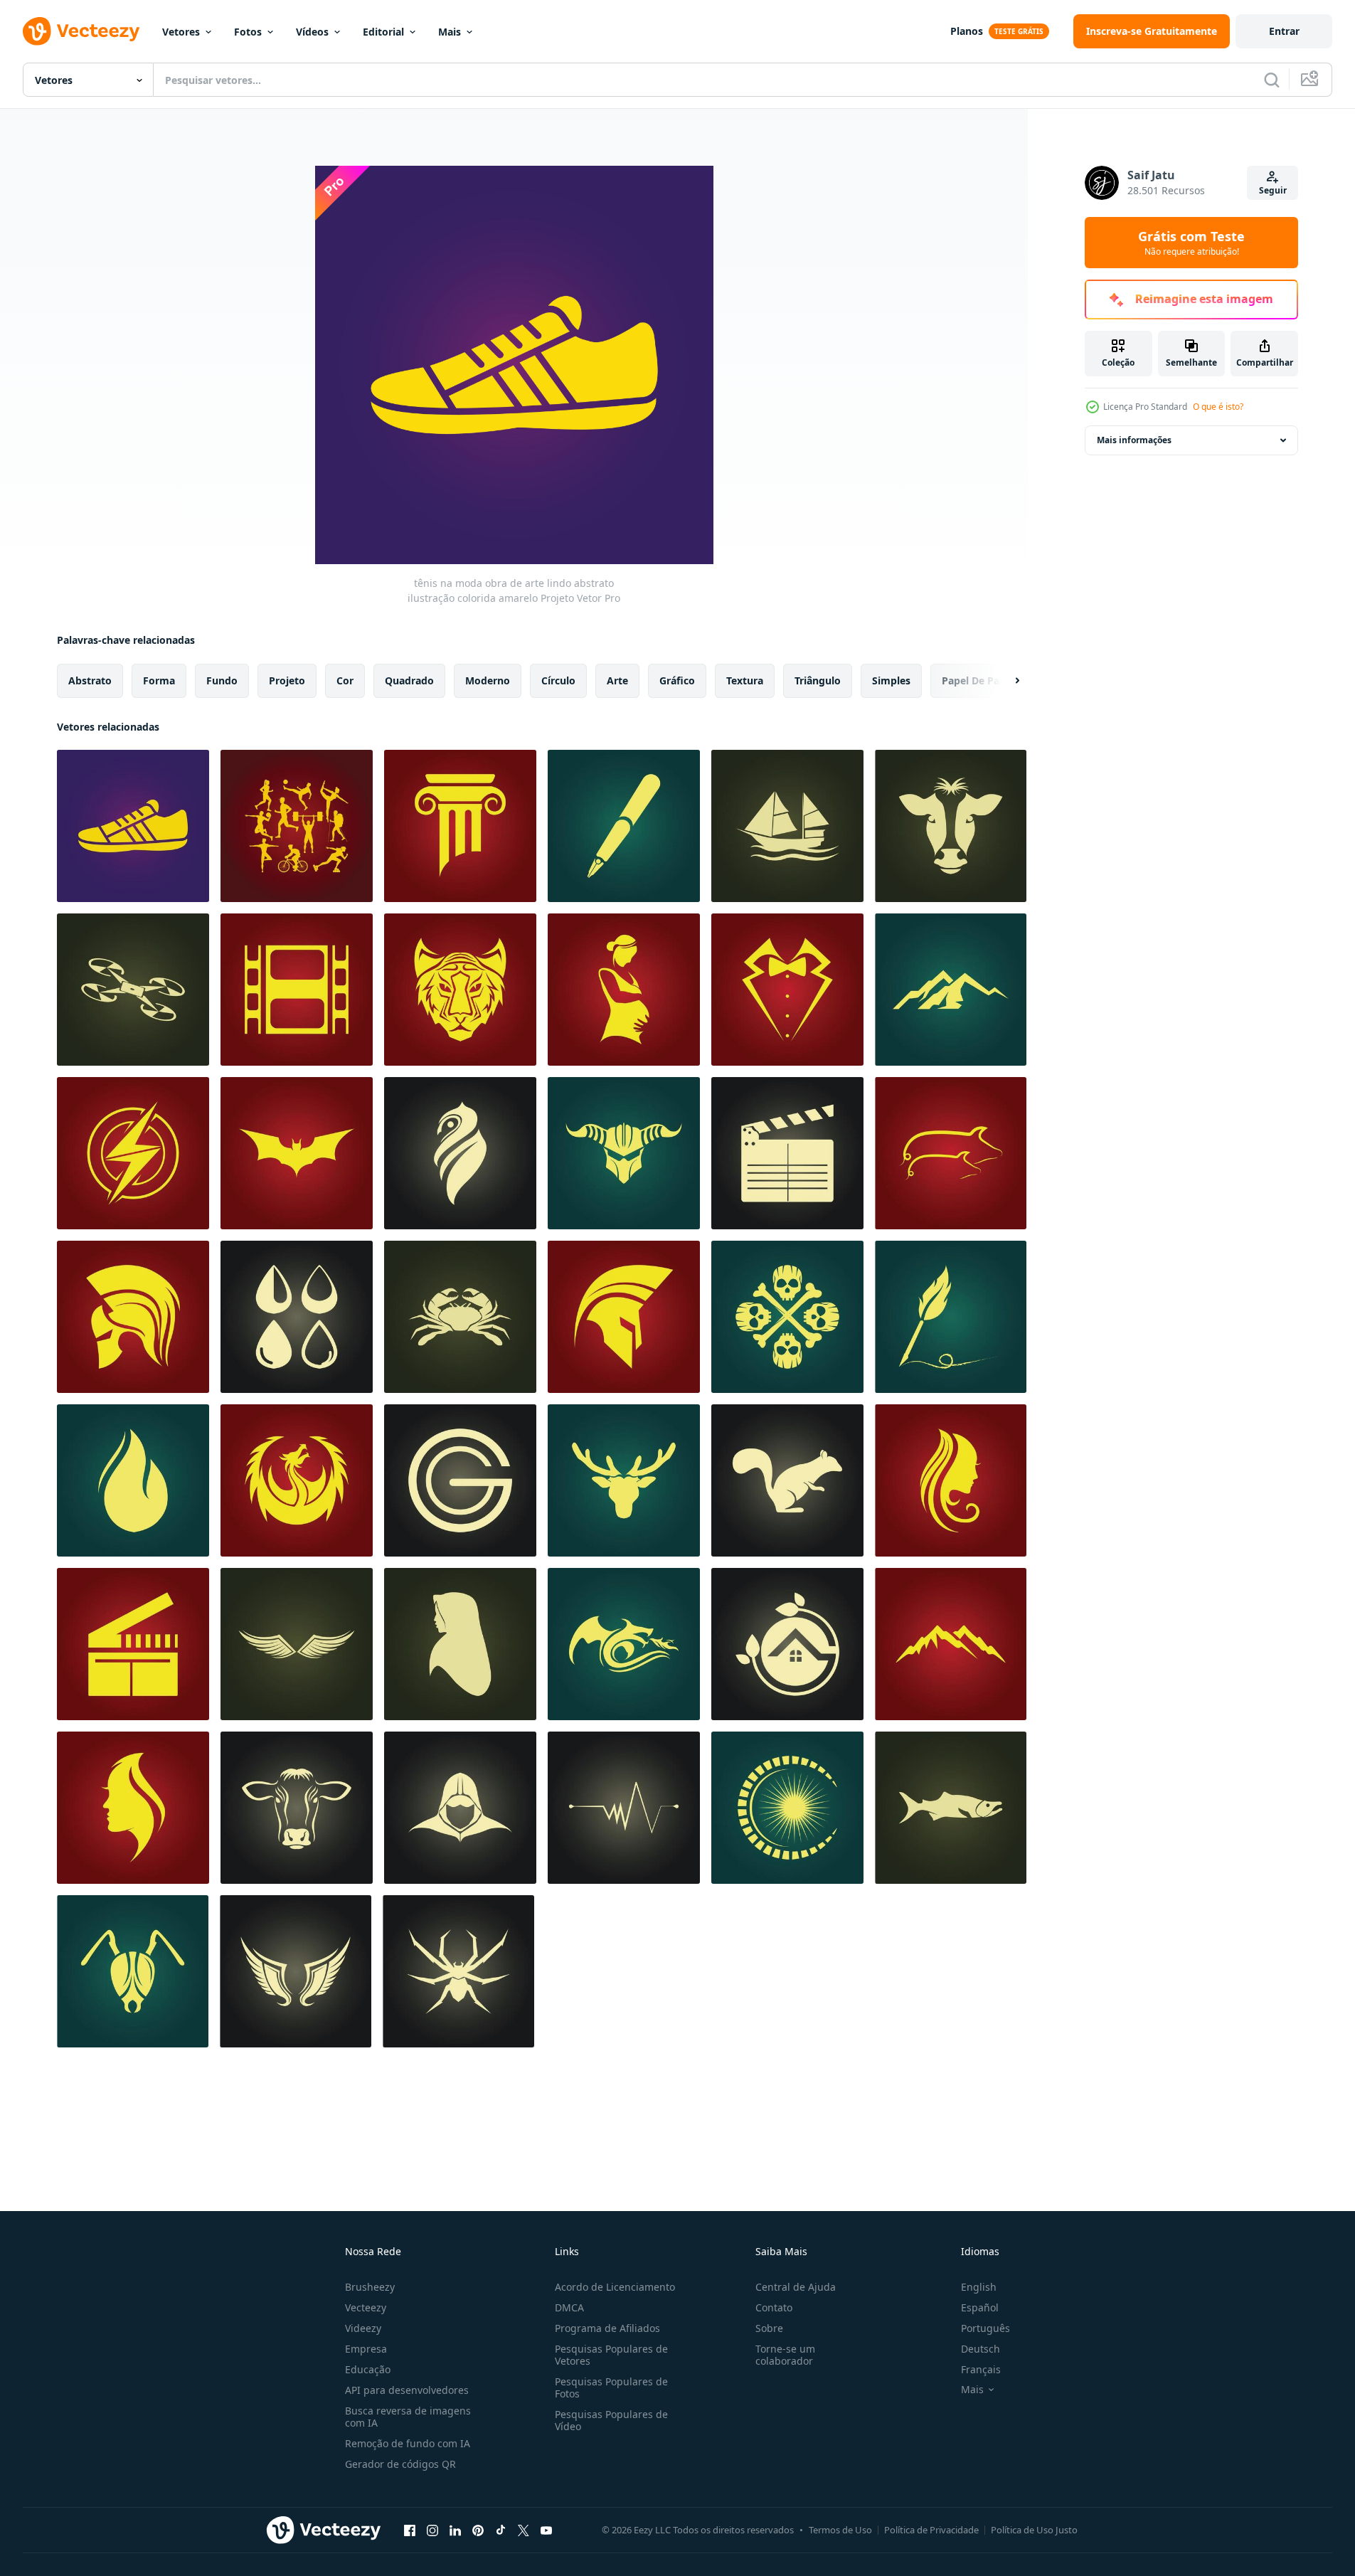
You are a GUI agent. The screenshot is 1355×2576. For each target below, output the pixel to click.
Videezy (363, 2328)
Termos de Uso (840, 2530)
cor (345, 680)
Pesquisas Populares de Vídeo (611, 2420)
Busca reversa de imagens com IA (408, 2417)
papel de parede (982, 680)
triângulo (818, 680)
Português (985, 2328)
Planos (967, 31)
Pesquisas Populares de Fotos (611, 2387)
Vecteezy (366, 2307)
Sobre (769, 2328)
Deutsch (981, 2349)
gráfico (677, 680)
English (979, 2287)
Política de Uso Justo (1034, 2530)
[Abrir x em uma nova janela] (524, 2530)
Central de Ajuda (796, 2287)
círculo (558, 680)
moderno (488, 680)
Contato (774, 2307)
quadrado (409, 680)
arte (617, 680)
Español (980, 2307)
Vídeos (312, 32)
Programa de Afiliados (607, 2328)
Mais (450, 32)
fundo (222, 680)
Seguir (1273, 190)
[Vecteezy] (81, 31)
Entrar (1284, 31)
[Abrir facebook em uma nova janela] (410, 2530)
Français (981, 2369)
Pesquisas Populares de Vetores (611, 2355)
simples (891, 680)
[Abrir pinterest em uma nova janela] (478, 2530)
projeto (287, 680)
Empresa (366, 2349)
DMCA (569, 2307)
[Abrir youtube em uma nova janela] (546, 2530)
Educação (368, 2369)
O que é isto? (1218, 407)
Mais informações (1134, 440)
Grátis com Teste (1191, 243)
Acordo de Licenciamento (615, 2287)
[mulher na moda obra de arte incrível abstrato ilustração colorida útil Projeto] (133, 1808)
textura (745, 680)
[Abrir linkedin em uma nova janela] (455, 2530)
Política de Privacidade (931, 2530)
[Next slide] (1005, 681)
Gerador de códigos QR (400, 2464)
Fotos (248, 32)
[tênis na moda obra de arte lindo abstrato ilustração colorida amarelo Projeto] (133, 826)
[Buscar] (1272, 80)
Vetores (181, 32)
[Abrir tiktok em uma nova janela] (501, 2530)
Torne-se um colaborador (785, 2355)
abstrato (90, 680)
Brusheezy (370, 2287)
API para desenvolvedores (407, 2390)
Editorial (383, 32)
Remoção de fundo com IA (408, 2443)
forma (159, 680)
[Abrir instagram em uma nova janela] (432, 2530)
